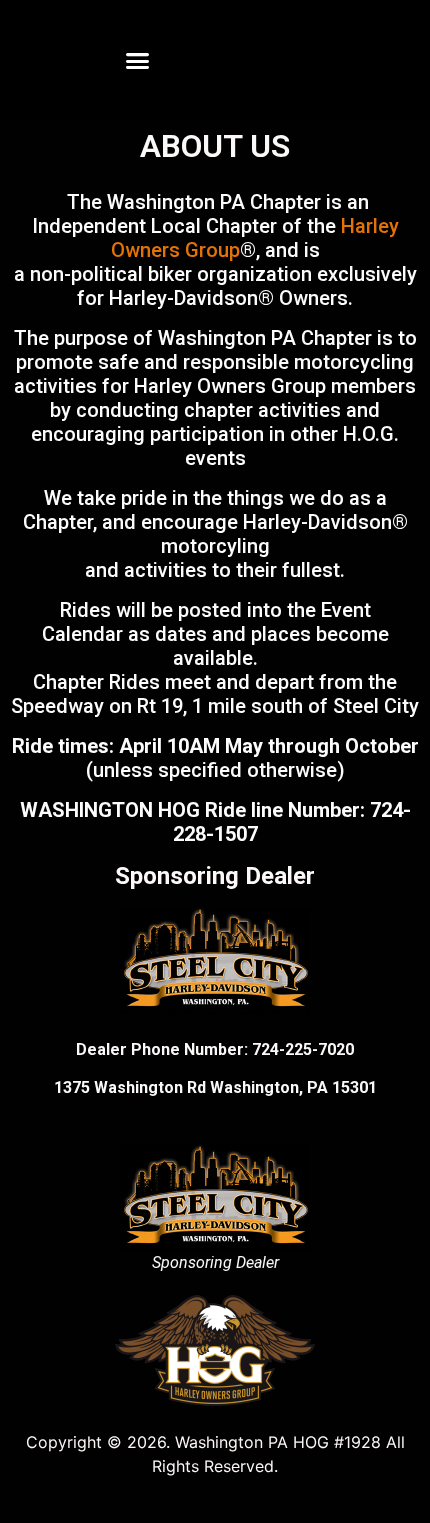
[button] (138, 60)
